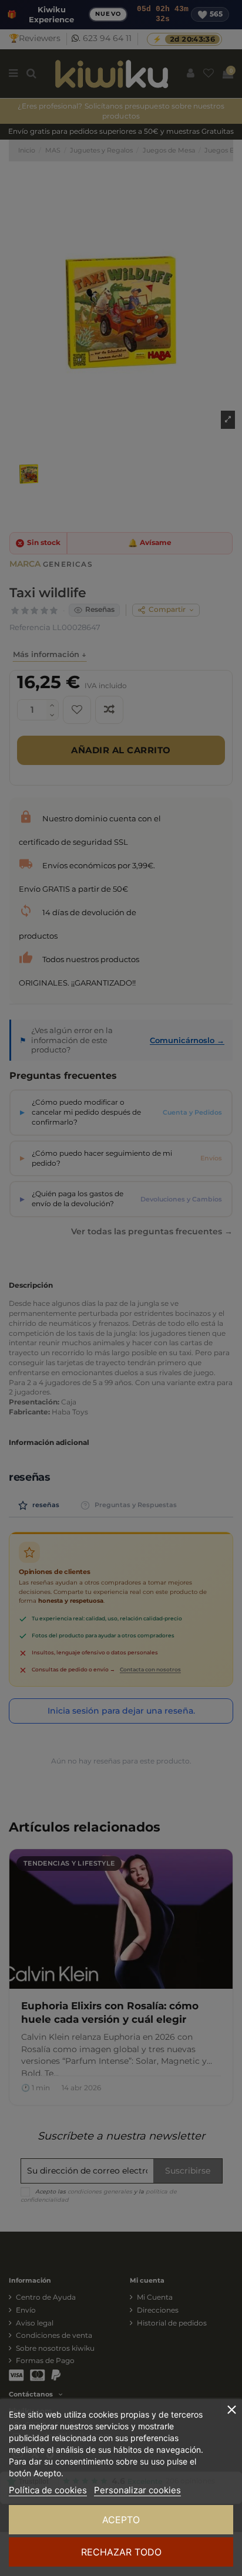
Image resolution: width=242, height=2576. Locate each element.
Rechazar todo (121, 2552)
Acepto (121, 2520)
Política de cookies (48, 2490)
